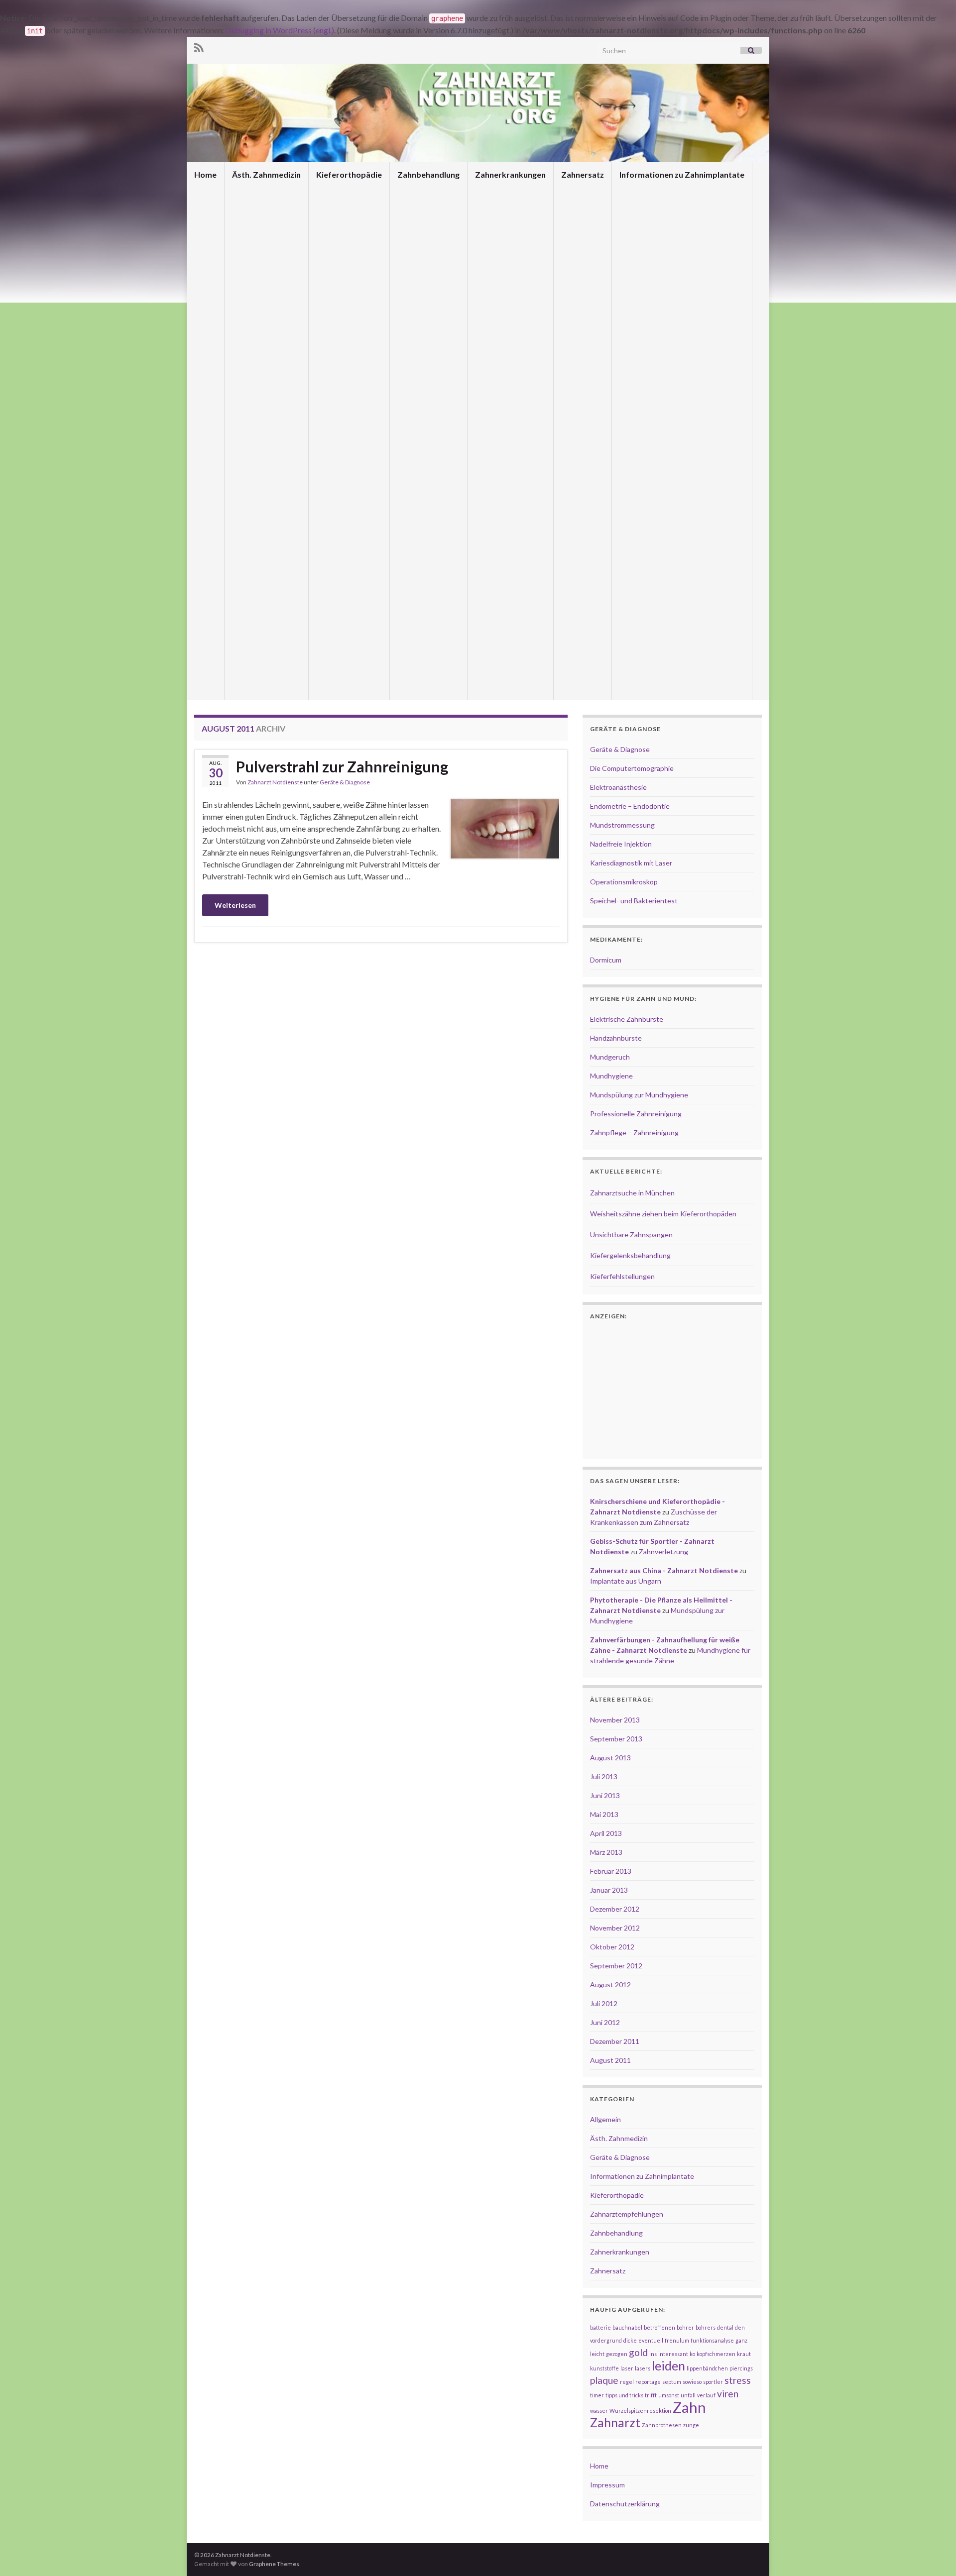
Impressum (607, 2485)
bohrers (706, 2327)
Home (205, 174)
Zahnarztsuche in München (632, 1193)
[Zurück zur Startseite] (478, 113)
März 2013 (606, 1852)
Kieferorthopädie (349, 174)
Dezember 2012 (615, 1909)
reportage (648, 2382)
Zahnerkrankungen (510, 174)
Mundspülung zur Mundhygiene (639, 1095)
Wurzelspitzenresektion (640, 2411)
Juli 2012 (604, 2003)
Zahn (689, 2407)
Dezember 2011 (615, 2041)
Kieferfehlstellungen (622, 1276)
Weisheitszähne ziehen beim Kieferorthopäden (663, 1214)
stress (738, 2380)
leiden (668, 2366)
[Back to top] (934, 2554)
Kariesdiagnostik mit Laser (631, 863)
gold (638, 2352)
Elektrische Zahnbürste (627, 1019)
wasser (599, 2411)
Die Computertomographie (632, 768)
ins (653, 2354)
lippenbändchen (707, 2368)
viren (728, 2394)
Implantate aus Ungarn (626, 1581)
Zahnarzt (615, 2422)
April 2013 (606, 1833)
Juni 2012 (605, 2022)
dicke (630, 2340)
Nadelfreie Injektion (621, 844)
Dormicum (606, 960)
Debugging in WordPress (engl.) (280, 30)
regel (627, 2382)
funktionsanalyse (712, 2340)
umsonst (669, 2395)
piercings (741, 2368)
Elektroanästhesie (618, 787)
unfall (688, 2395)
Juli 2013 (604, 1776)
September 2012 (616, 1966)
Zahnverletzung (663, 1552)
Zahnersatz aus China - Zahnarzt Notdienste (664, 1570)
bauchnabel (627, 2327)
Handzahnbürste (616, 1038)
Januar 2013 (609, 1890)
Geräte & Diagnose (345, 782)
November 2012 (615, 1928)
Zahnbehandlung (428, 174)
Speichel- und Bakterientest (634, 901)
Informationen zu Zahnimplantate (682, 174)
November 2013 (615, 1720)
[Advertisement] (381, 970)
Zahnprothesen (662, 2425)
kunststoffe (604, 2368)
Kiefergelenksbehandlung (630, 1255)
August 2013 (610, 1758)
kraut (744, 2354)
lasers (643, 2368)
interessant (673, 2354)
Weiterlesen (235, 905)
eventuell (651, 2340)
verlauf (706, 2395)
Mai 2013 (604, 1814)
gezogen (617, 2354)
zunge (691, 2425)
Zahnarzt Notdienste (275, 782)
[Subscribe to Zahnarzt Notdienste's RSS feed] (199, 46)
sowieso (692, 2382)
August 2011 (610, 2060)
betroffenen (659, 2327)
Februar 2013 (611, 1871)
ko (692, 2354)
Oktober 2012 (612, 1947)
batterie (600, 2327)
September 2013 (616, 1739)
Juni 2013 (605, 1795)
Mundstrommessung (622, 825)
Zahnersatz (583, 174)
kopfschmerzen (716, 2354)
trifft (651, 2395)
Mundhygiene (611, 1076)
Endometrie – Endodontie (630, 806)
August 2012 (610, 1985)
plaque (604, 2380)
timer (597, 2395)
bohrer (685, 2327)
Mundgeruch (610, 1057)
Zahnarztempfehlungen (627, 2214)
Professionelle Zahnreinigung (636, 1114)
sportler (713, 2382)
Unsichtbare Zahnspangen (631, 1234)
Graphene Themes (274, 2564)
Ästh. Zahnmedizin (266, 174)
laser (627, 2368)
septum (672, 2382)
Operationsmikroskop (624, 882)
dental (725, 2327)
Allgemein (605, 2119)
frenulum (677, 2340)
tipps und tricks (624, 2395)
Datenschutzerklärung (625, 2504)
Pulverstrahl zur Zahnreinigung (342, 766)
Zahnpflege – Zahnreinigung (634, 1132)
